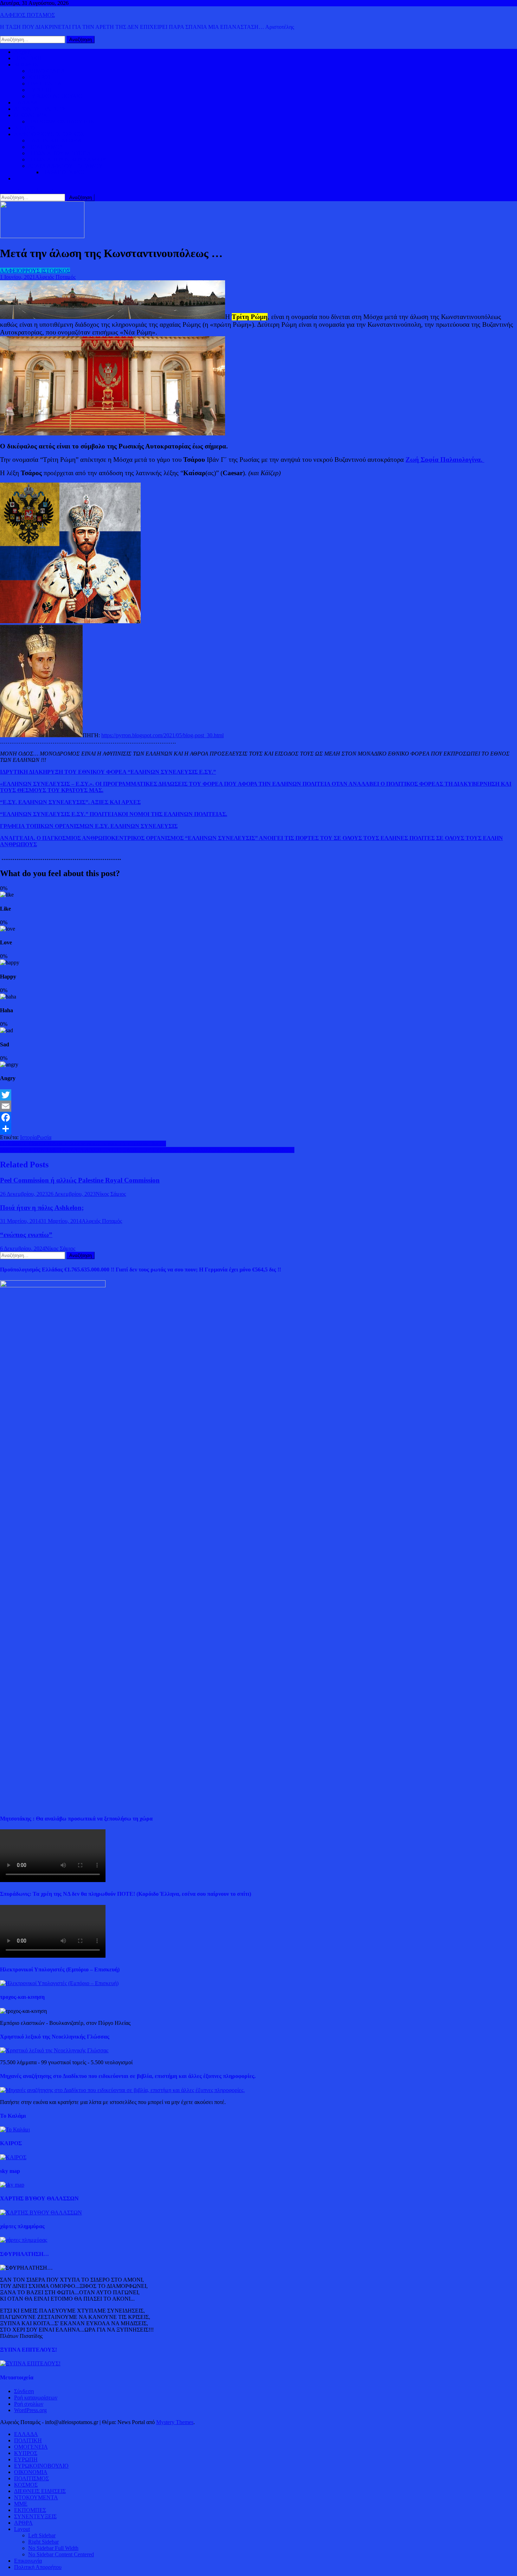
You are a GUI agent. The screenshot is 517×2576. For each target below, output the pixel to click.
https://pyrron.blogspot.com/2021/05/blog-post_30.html (162, 735)
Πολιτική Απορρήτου (38, 2567)
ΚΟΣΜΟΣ (26, 65)
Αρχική (22, 52)
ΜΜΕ (21, 2504)
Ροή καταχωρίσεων (36, 2398)
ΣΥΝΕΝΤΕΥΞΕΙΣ (35, 2516)
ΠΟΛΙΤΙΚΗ (28, 58)
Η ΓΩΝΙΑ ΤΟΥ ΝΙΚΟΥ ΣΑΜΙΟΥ (67, 160)
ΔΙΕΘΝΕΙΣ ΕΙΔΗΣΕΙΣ (40, 109)
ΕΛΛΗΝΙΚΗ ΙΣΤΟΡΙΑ (55, 141)
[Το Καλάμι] (15, 2129)
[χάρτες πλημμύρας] (24, 2240)
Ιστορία (28, 1137)
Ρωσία (44, 1137)
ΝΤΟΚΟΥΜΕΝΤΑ (36, 2497)
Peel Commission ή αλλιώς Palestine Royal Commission (80, 1180)
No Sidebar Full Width (53, 2548)
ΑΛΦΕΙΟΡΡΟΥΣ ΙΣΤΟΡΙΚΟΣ (49, 134)
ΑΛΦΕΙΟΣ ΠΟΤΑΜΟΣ (27, 15)
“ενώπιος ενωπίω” (26, 1235)
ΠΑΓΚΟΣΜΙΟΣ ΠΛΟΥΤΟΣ (61, 122)
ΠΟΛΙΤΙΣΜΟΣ (46, 147)
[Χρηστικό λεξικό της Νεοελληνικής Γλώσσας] (54, 2050)
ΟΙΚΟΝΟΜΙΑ (31, 115)
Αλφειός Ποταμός (55, 277)
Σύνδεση (24, 2391)
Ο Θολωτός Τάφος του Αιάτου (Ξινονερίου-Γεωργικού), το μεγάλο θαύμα (83, 1144)
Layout (22, 2529)
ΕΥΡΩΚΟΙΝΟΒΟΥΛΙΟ (55, 96)
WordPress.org (30, 2410)
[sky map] (12, 2185)
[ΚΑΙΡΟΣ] (13, 2157)
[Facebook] (258, 1117)
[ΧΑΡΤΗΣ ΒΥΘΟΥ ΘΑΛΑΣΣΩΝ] (41, 2212)
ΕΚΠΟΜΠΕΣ (30, 2510)
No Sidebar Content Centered (61, 2554)
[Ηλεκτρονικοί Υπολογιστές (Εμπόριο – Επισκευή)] (59, 1983)
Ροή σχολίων (29, 2404)
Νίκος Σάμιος (111, 1194)
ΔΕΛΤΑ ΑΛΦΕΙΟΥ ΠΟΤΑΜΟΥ (65, 166)
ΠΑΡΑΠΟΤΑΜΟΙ (63, 172)
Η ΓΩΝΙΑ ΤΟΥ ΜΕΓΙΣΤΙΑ (60, 153)
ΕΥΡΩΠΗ (40, 90)
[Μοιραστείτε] (258, 1129)
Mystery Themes (175, 2422)
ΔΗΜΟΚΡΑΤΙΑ (47, 71)
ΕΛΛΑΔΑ (26, 103)
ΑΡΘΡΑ (23, 2523)
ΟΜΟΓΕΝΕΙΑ (45, 84)
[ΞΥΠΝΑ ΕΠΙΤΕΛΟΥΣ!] (30, 2363)
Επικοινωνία (28, 2561)
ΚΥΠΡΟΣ (40, 77)
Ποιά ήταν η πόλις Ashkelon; (42, 1208)
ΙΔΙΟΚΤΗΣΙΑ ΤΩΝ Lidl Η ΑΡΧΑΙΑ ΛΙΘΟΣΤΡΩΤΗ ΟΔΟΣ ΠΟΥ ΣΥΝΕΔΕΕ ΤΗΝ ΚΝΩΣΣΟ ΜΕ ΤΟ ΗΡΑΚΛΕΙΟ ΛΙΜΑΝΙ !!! (147, 1150)
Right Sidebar (43, 2542)
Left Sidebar (42, 2535)
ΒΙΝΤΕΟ (25, 128)
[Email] (258, 1106)
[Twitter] (258, 1095)
